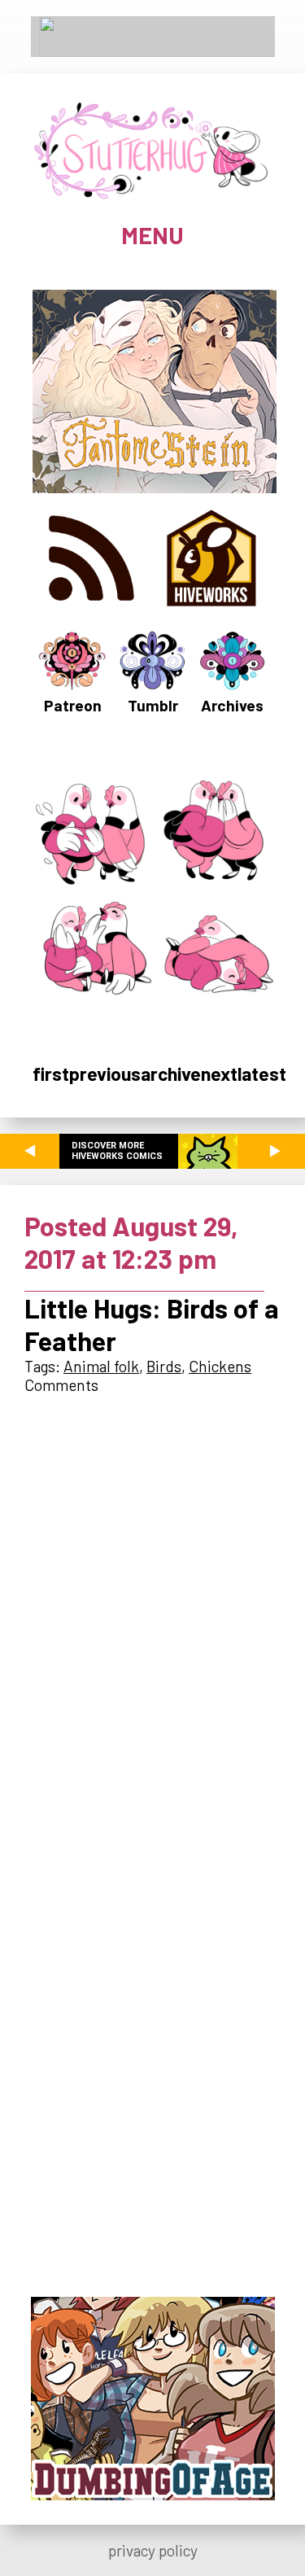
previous (105, 1074)
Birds (164, 1366)
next (219, 1074)
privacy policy (153, 2550)
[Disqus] (152, 1616)
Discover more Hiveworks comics (117, 1151)
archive (171, 1074)
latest (262, 1074)
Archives (232, 705)
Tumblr (153, 705)
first (51, 1074)
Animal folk (101, 1366)
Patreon (73, 705)
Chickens (220, 1366)
